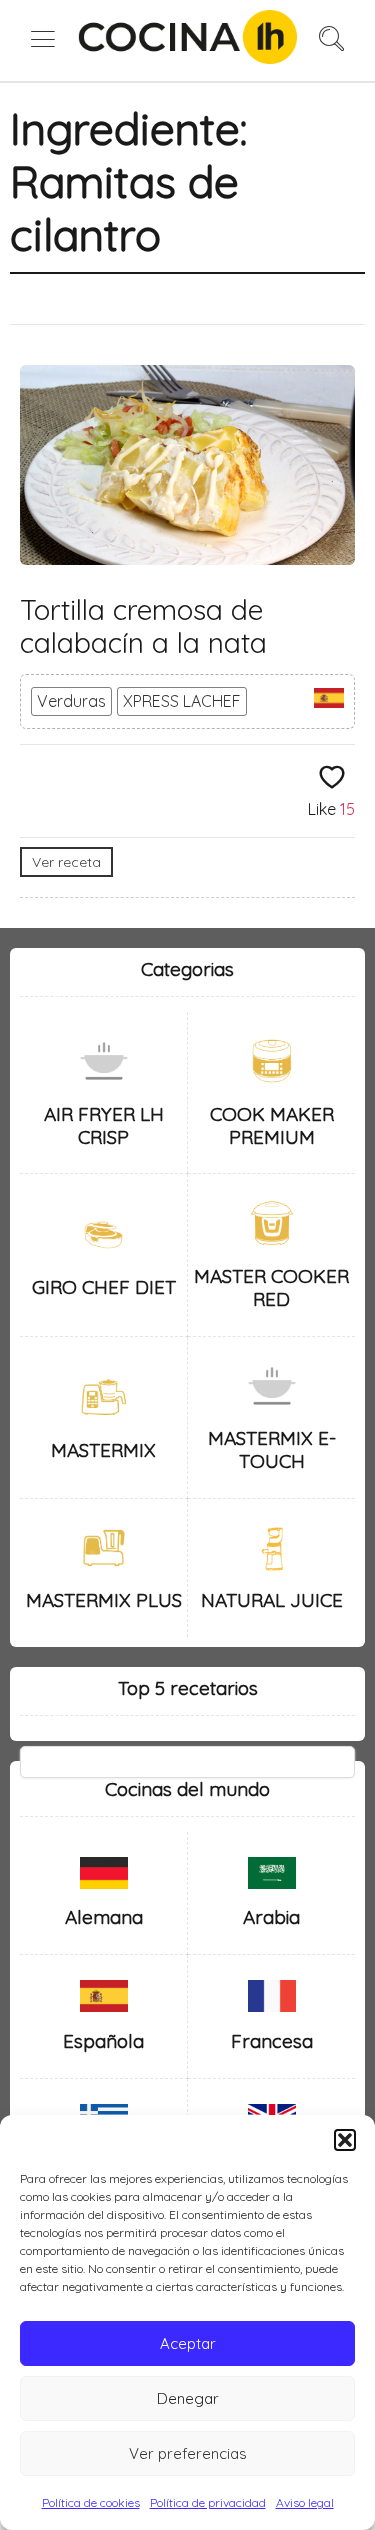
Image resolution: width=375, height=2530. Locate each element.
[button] (345, 2140)
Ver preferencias (188, 2453)
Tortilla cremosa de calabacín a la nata (143, 626)
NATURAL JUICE (272, 1600)
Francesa (272, 2041)
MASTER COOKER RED (271, 1287)
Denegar (188, 2398)
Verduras (71, 701)
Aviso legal (305, 2502)
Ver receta (66, 862)
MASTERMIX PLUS (104, 1600)
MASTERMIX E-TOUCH (272, 1449)
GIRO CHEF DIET (104, 1287)
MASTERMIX (103, 1450)
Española (103, 2041)
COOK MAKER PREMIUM (272, 1125)
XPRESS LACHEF (182, 701)
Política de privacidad (208, 2502)
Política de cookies (91, 2502)
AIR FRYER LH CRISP (104, 1125)
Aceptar (188, 2343)
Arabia (271, 1917)
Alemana (104, 1917)
